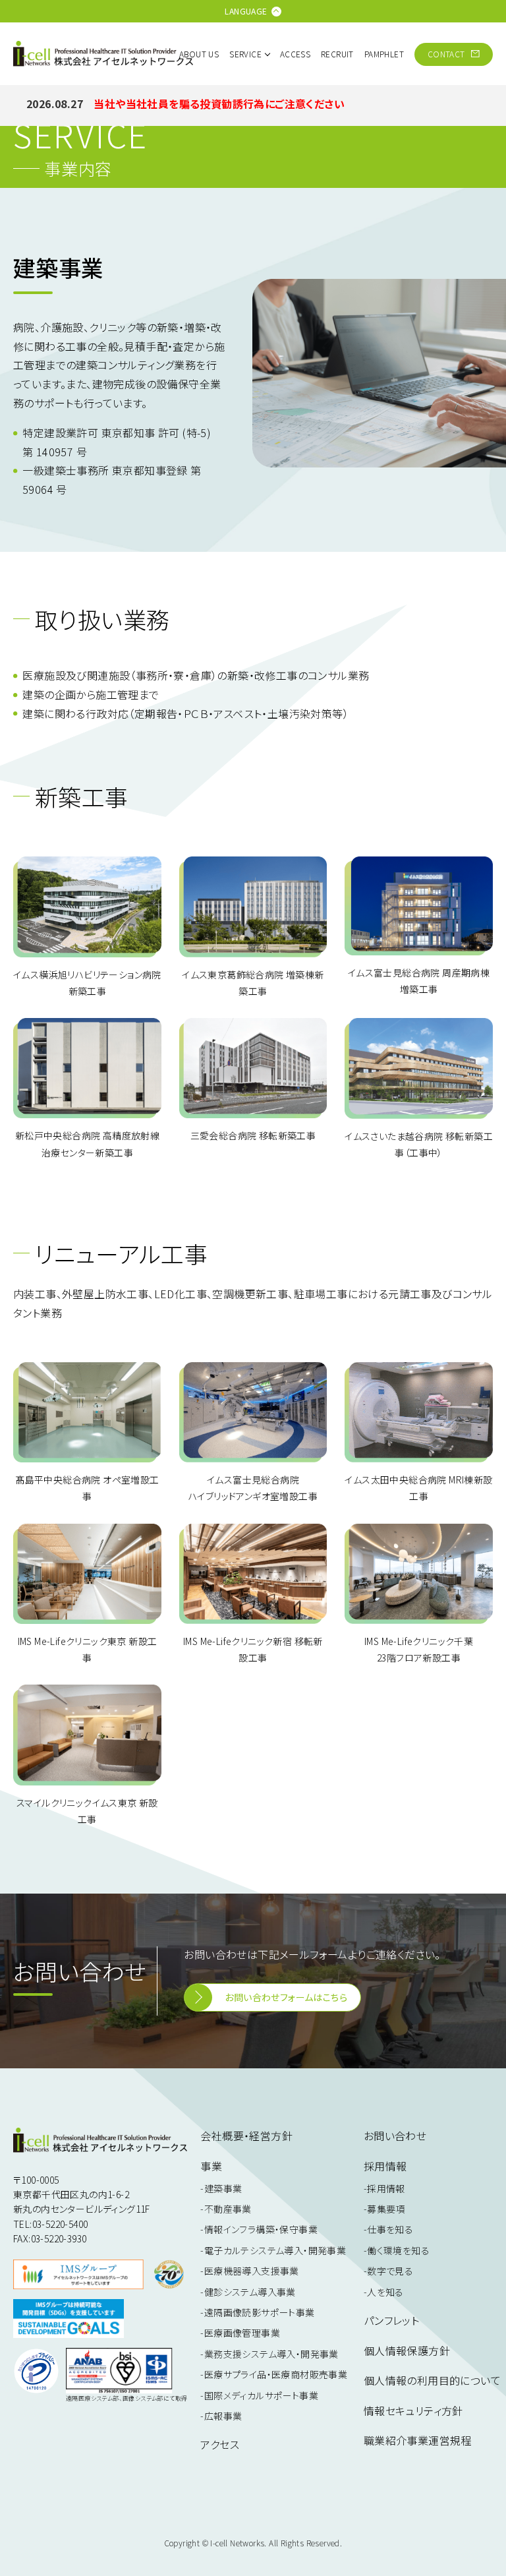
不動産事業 (228, 2209)
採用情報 (386, 2188)
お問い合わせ (395, 2136)
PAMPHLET (384, 54)
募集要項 (386, 2209)
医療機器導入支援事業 (251, 2271)
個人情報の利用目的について (432, 2380)
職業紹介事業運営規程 (418, 2440)
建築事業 (223, 2188)
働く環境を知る (398, 2250)
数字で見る (390, 2271)
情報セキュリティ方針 (413, 2411)
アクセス (220, 2444)
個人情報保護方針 (407, 2351)
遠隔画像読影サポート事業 (259, 2312)
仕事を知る (390, 2229)
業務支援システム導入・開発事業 (271, 2354)
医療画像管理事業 (242, 2333)
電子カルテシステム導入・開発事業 (275, 2250)
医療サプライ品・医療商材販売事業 (276, 2374)
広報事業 (223, 2416)
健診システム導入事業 (250, 2292)
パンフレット (391, 2320)
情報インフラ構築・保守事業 (261, 2229)
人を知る (385, 2292)
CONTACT (447, 54)
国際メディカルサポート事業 (261, 2395)
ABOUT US (199, 54)
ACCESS (295, 54)
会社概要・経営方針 (246, 2136)
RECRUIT (337, 54)
